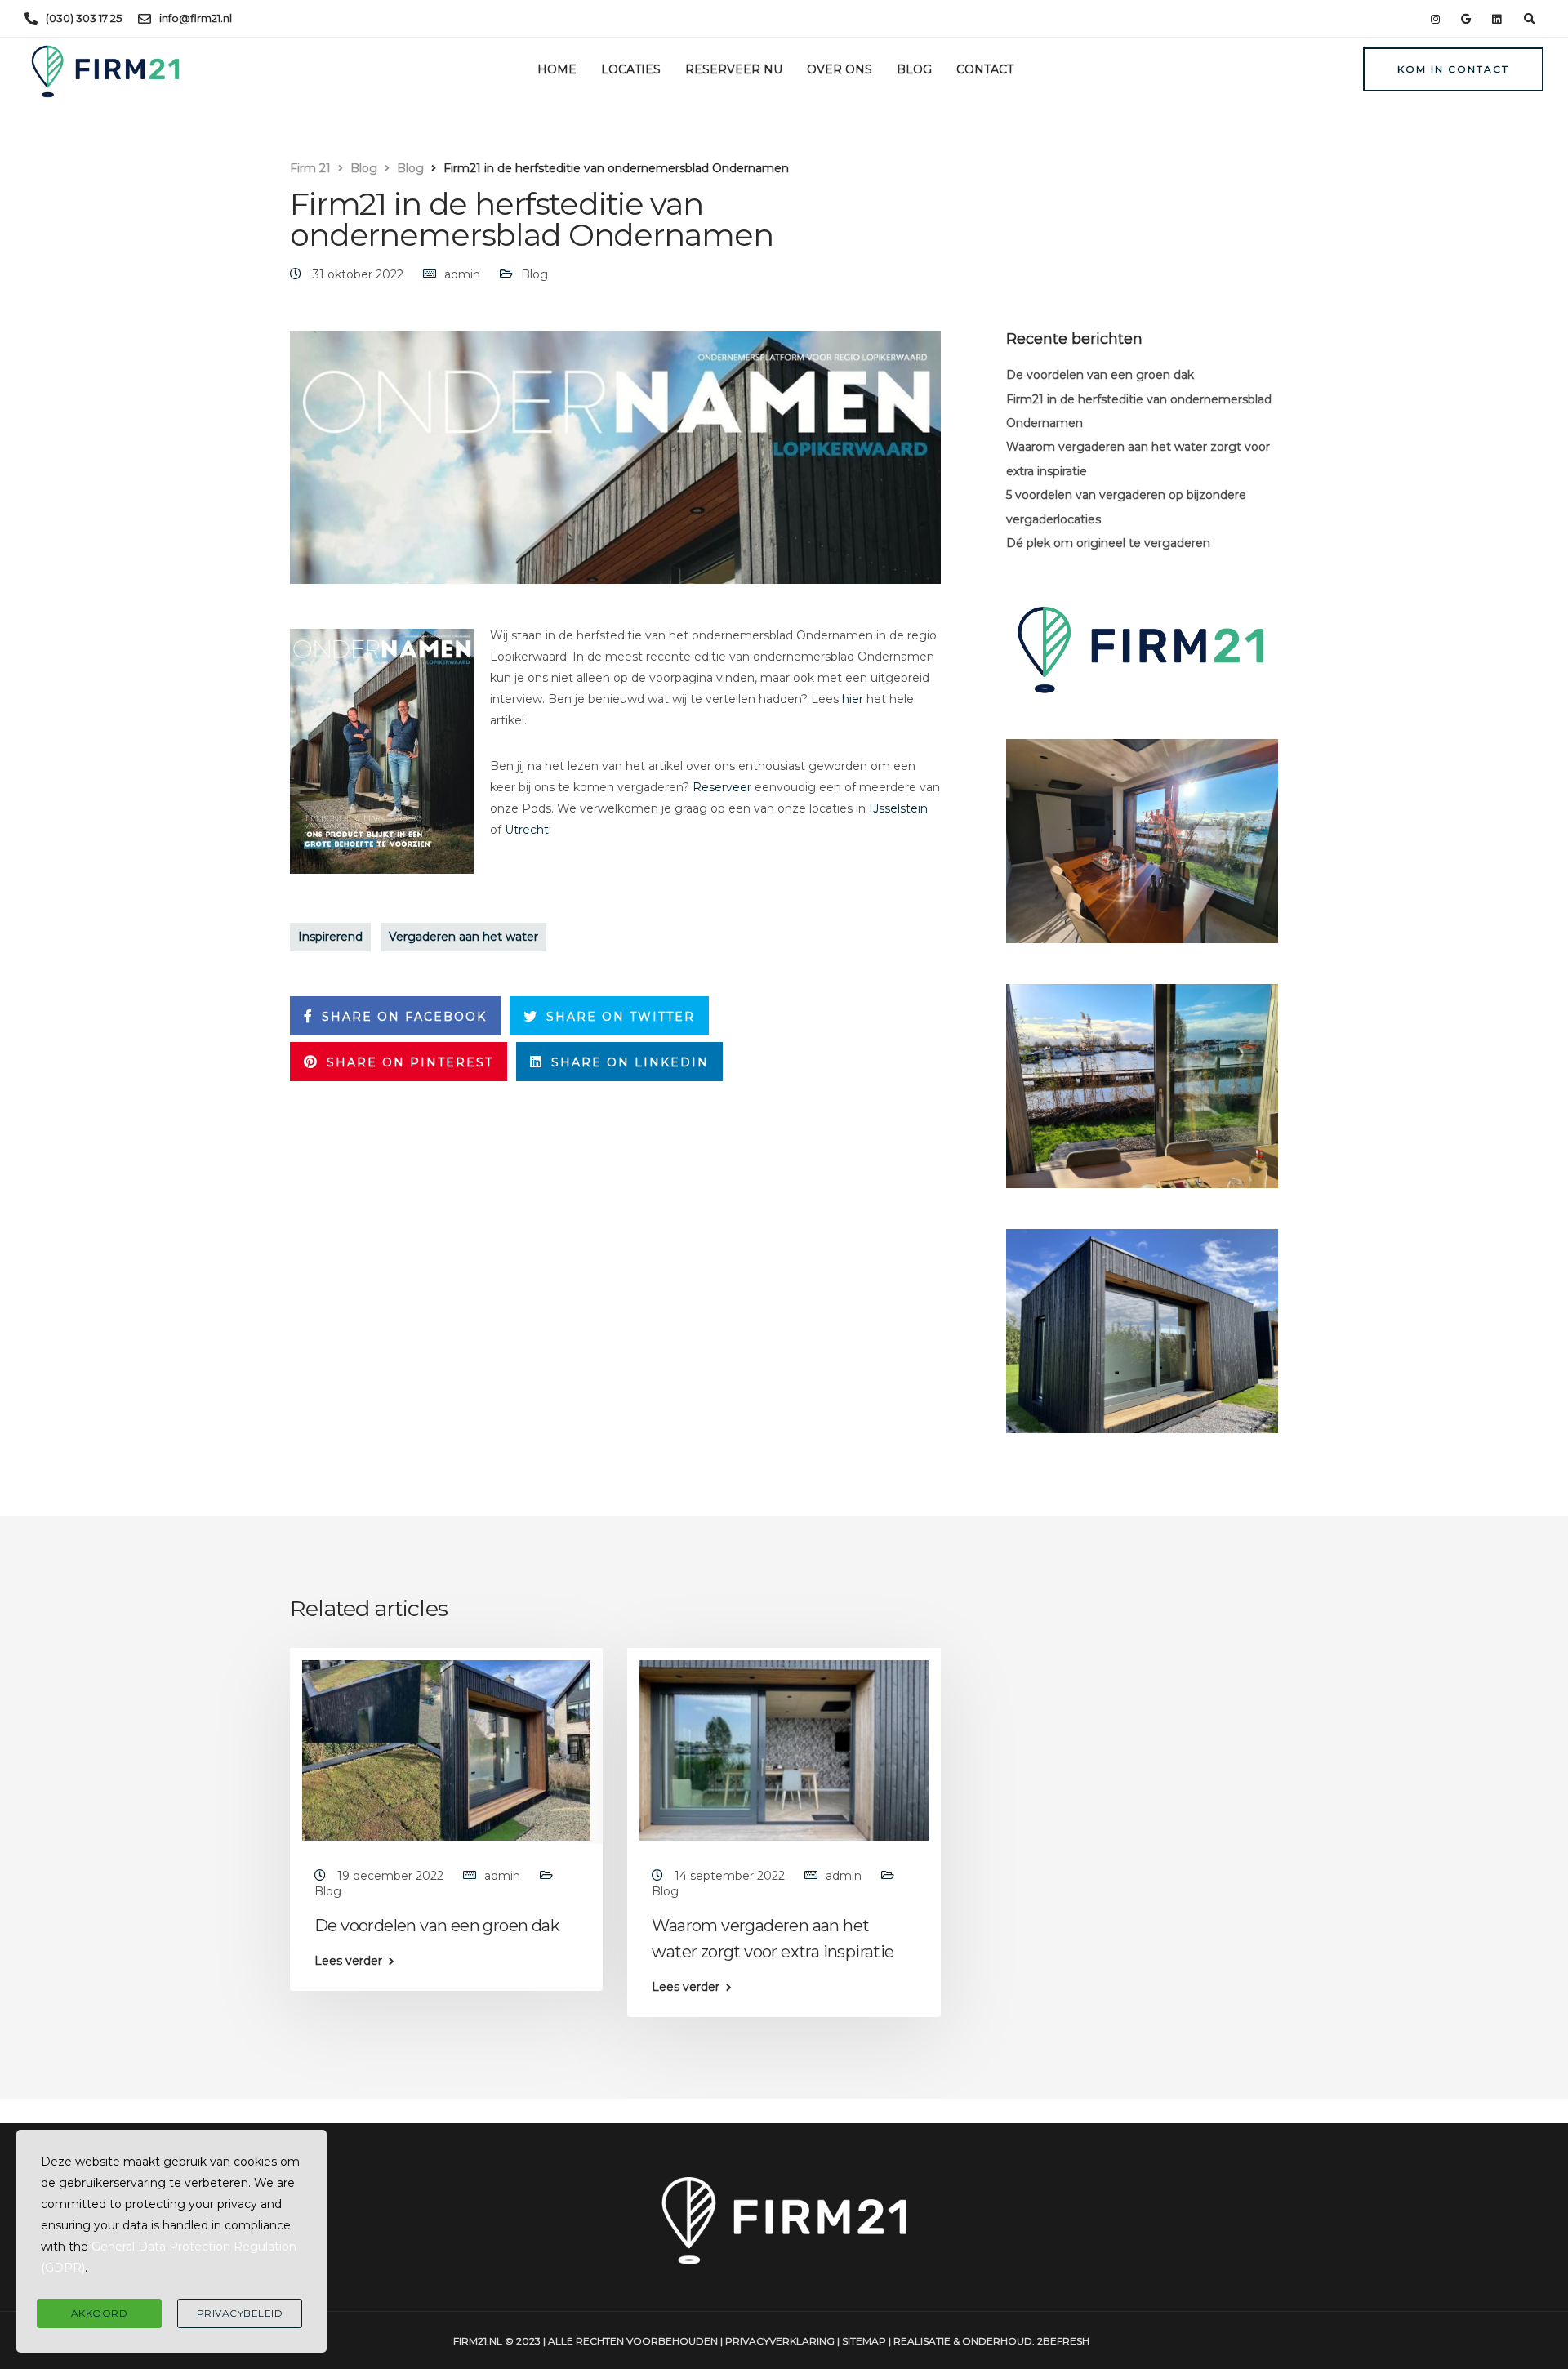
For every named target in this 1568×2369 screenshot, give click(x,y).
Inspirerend (330, 937)
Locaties (631, 69)
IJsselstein (898, 808)
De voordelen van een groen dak (1100, 375)
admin (462, 274)
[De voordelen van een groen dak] (446, 1749)
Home (557, 69)
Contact (985, 69)
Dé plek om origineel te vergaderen (1108, 543)
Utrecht (527, 830)
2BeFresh (1063, 2341)
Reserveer (722, 787)
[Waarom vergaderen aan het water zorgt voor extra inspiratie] (784, 1749)
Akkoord (100, 2313)
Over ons (840, 69)
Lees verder (348, 1961)
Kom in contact (1453, 69)
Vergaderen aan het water (463, 937)
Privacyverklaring (780, 2341)
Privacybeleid (240, 2313)
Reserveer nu (734, 69)
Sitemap (864, 2341)
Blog (914, 69)
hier (853, 699)
